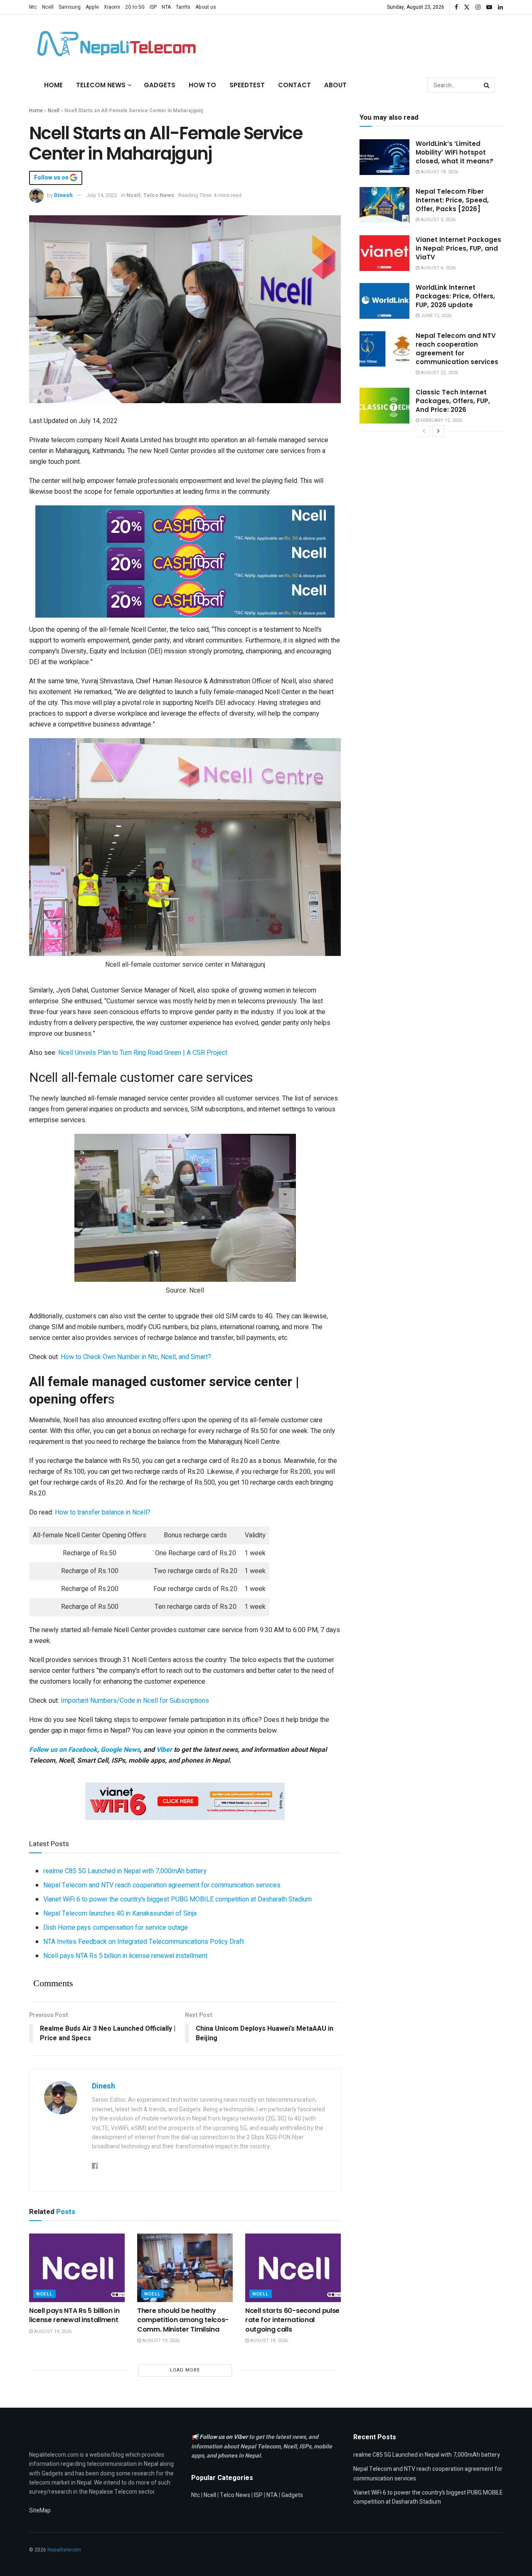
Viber (164, 1750)
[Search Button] (487, 85)
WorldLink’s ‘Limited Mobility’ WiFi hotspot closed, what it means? (454, 152)
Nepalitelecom (64, 2550)
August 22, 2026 (439, 373)
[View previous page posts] (424, 431)
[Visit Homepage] (114, 44)
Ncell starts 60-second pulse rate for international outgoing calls (292, 2320)
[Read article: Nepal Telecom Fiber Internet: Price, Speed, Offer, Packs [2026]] (384, 205)
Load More (185, 2370)
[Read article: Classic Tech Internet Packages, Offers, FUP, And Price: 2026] (384, 406)
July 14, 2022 (102, 195)
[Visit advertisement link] (185, 524)
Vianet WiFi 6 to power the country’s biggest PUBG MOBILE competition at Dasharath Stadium (177, 1899)
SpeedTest (247, 85)
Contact (294, 85)
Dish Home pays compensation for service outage (116, 1928)
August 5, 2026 (437, 220)
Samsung (70, 7)
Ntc (33, 7)
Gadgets (160, 85)
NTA (166, 7)
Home (53, 85)
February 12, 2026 (441, 420)
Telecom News (101, 85)
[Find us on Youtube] (489, 7)
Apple (92, 7)
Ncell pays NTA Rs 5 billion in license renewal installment (125, 1956)
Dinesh (63, 195)
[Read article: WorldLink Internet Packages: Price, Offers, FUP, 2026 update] (384, 301)
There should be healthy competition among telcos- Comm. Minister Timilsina (183, 2320)
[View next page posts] (438, 431)
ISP (153, 7)
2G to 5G (135, 7)
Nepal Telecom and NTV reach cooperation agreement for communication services (162, 1885)
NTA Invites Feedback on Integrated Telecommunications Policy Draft (144, 1942)
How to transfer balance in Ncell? (103, 1512)
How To (202, 85)
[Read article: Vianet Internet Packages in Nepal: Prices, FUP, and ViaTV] (384, 253)
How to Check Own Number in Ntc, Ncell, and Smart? (136, 1357)
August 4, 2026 (437, 268)
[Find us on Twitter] (467, 7)
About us (206, 7)
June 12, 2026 (435, 316)
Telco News (159, 195)
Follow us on (52, 178)
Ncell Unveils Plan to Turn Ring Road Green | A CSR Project (143, 1053)
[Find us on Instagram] (478, 7)
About (335, 85)
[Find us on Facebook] (456, 7)
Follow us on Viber (224, 2437)
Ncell (48, 7)
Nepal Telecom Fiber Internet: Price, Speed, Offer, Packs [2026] (452, 200)
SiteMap (40, 2511)
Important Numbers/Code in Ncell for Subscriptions (135, 1701)
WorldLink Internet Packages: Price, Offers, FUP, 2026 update (455, 296)
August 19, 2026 (52, 2331)
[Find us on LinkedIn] (500, 7)
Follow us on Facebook (63, 1750)
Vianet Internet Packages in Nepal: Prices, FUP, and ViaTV (458, 248)
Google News (120, 1750)
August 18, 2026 (268, 2341)
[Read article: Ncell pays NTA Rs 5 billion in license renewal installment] (77, 2268)
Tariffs (183, 7)
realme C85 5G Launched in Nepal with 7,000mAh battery (125, 1871)
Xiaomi (112, 7)
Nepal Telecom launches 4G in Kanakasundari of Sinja (120, 1914)
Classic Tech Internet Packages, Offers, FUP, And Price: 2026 (453, 401)
